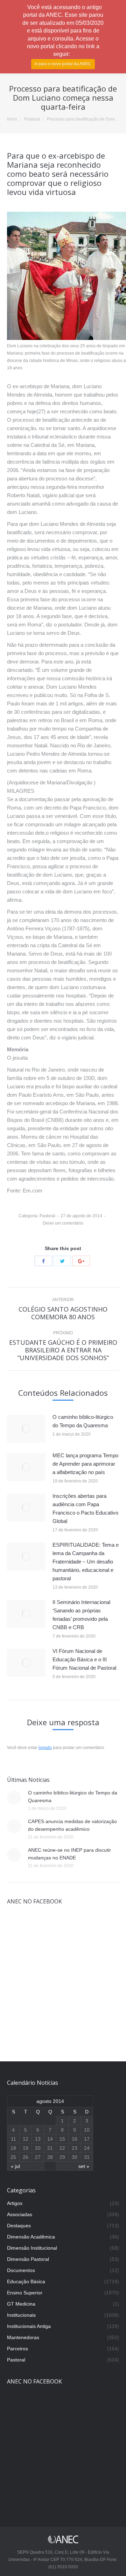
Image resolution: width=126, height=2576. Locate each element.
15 (62, 2139)
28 (50, 2157)
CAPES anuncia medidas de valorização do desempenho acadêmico (72, 1825)
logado (45, 1748)
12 (26, 2139)
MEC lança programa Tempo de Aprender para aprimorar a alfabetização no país (85, 1464)
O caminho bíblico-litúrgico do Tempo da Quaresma (83, 1421)
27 (38, 2157)
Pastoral (32, 119)
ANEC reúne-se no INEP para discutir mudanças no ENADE (69, 1854)
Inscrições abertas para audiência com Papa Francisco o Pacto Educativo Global (85, 1508)
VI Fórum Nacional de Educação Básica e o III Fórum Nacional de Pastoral (84, 1659)
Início (12, 119)
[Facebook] (43, 1261)
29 (62, 2157)
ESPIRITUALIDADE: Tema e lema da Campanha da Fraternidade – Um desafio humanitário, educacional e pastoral (86, 1562)
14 (50, 2139)
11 (13, 2139)
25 (13, 2157)
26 (26, 2157)
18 (13, 2148)
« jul (15, 2166)
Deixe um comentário (63, 1223)
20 (38, 2148)
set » (84, 2166)
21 (50, 2148)
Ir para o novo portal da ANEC (63, 64)
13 (38, 2139)
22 (62, 2148)
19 (26, 2148)
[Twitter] (62, 1261)
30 (75, 2157)
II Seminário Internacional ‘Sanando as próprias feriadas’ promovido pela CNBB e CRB (81, 1615)
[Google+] (81, 1261)
